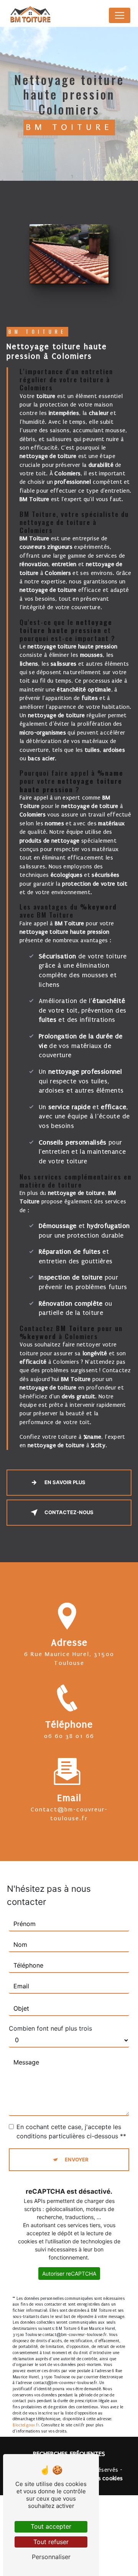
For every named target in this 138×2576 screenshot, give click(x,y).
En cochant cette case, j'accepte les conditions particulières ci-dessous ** (71, 2131)
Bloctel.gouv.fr (26, 2425)
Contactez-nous (69, 1512)
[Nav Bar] (120, 15)
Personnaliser (51, 2557)
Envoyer (77, 2159)
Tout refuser (51, 2542)
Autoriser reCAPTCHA (69, 2274)
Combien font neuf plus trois (50, 2028)
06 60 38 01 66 (69, 1736)
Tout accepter (51, 2526)
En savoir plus (65, 1482)
